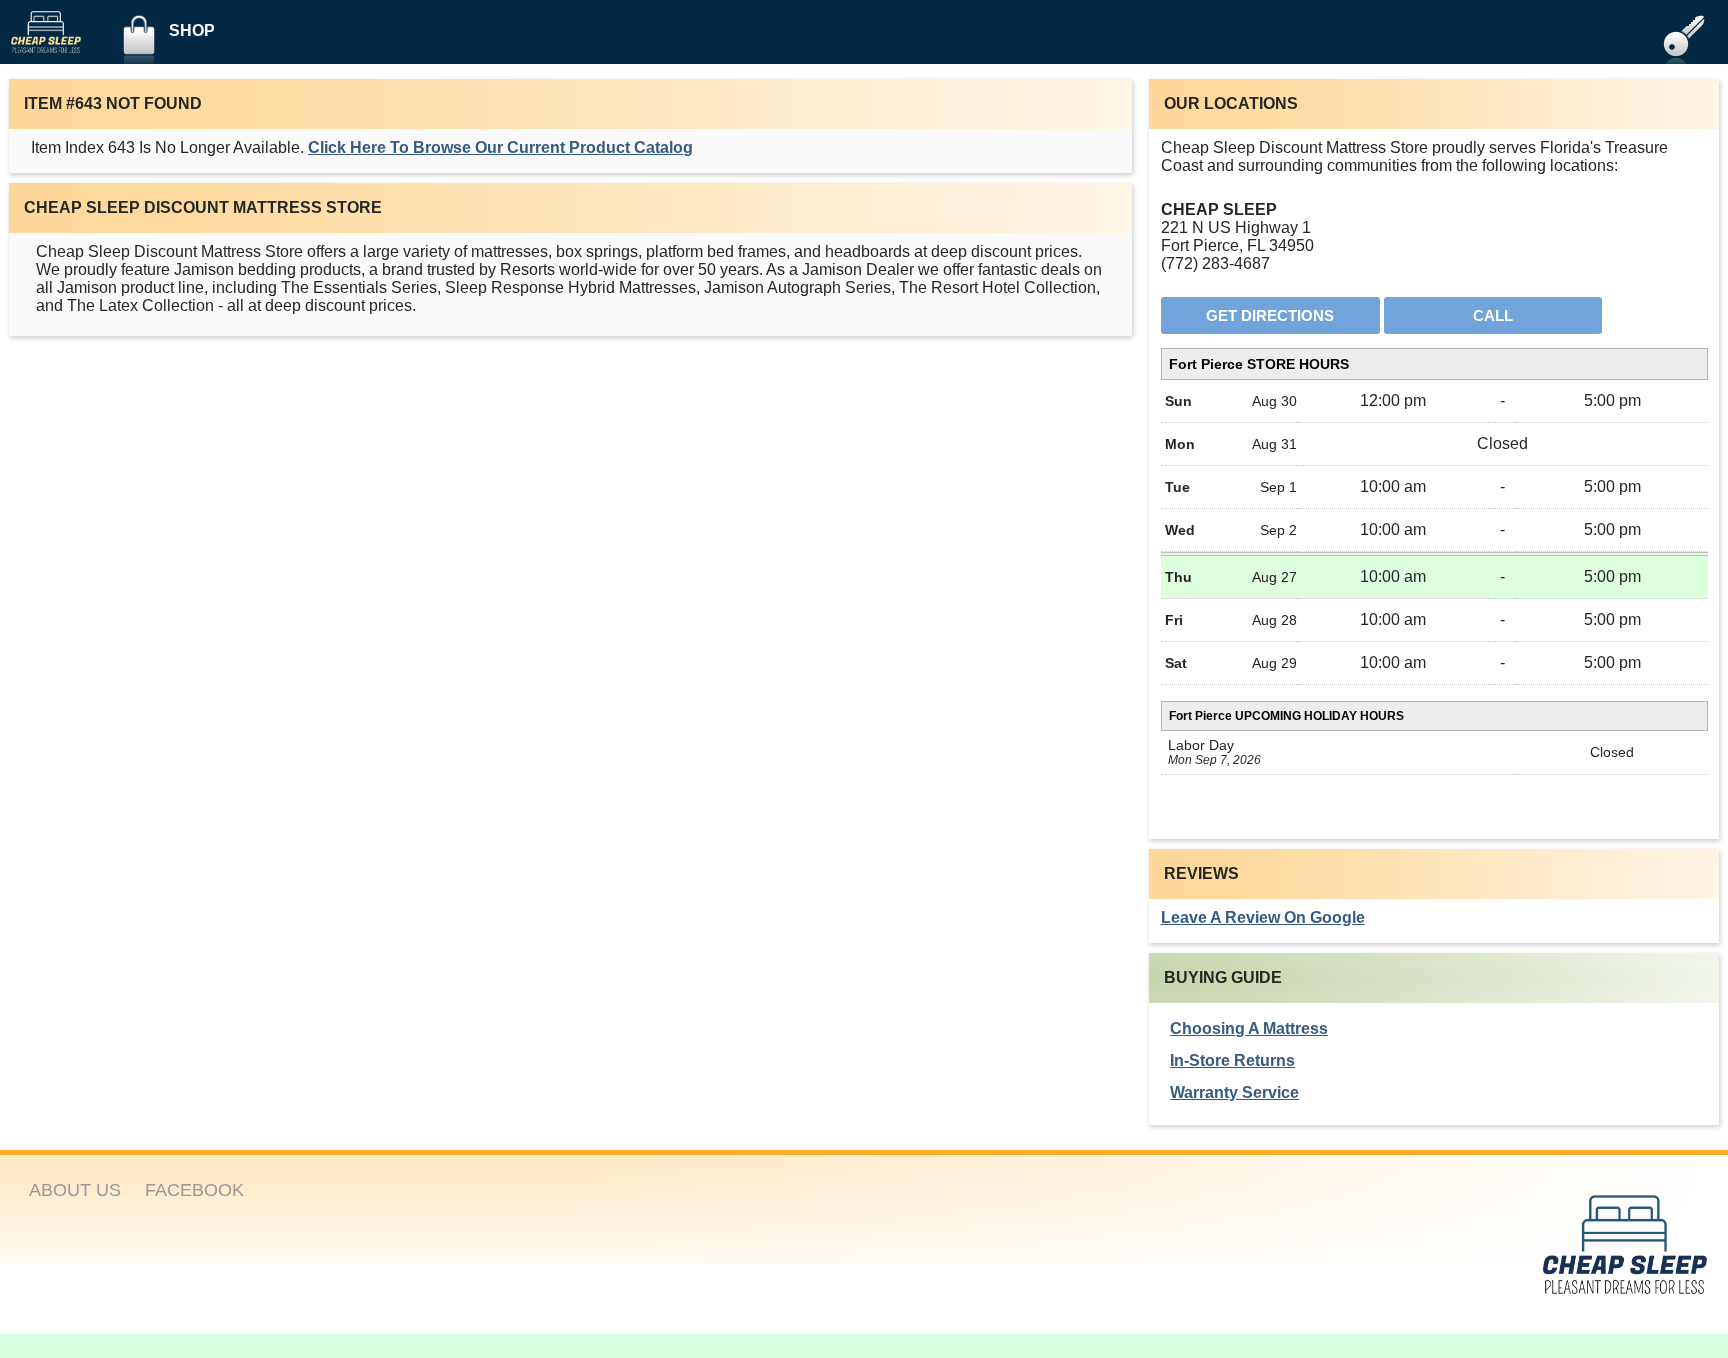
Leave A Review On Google (1263, 917)
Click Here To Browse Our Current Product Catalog (500, 147)
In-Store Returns (1232, 1060)
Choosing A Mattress (1249, 1028)
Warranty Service (1234, 1092)
